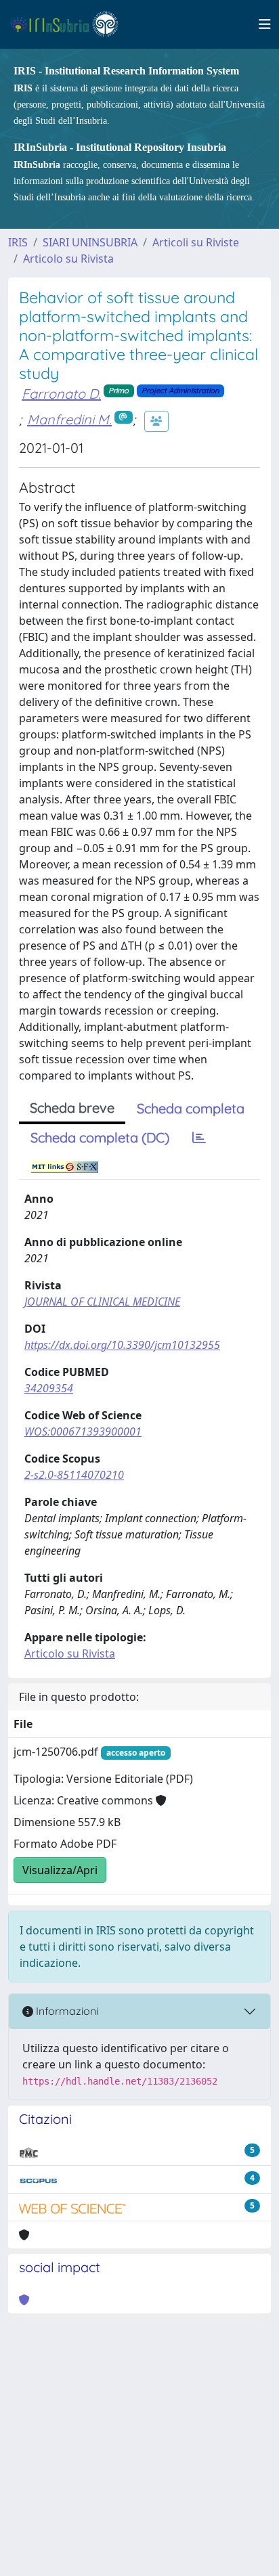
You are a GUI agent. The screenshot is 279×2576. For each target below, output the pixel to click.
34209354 (49, 1388)
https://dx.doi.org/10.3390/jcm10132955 (122, 1345)
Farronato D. (61, 394)
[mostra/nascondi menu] (265, 24)
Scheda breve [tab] (72, 1108)
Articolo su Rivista (68, 259)
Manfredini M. (69, 419)
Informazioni (66, 2011)
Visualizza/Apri (60, 1870)
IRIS (18, 242)
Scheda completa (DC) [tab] (100, 1137)
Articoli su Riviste (196, 242)
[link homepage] (70, 24)
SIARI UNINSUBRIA (90, 242)
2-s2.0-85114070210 (74, 1475)
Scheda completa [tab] (191, 1108)
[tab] (199, 1138)
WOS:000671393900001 (83, 1431)
